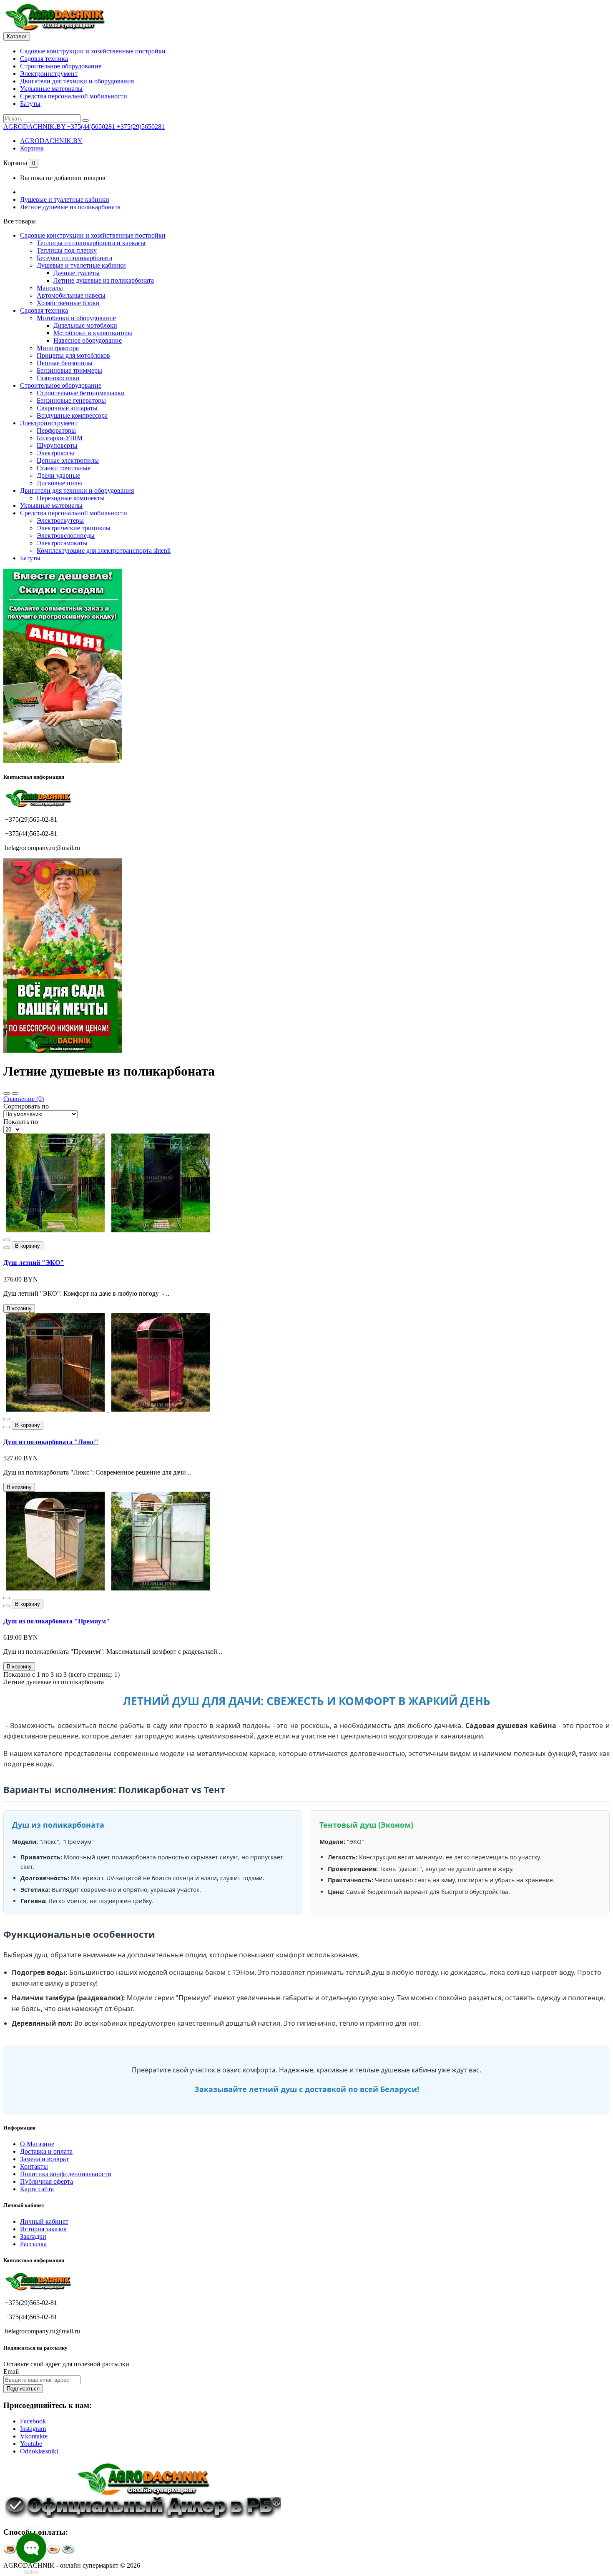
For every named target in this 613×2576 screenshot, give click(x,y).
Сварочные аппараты (67, 408)
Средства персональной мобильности (74, 96)
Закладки (33, 2236)
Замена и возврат (44, 2159)
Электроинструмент (49, 74)
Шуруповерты (57, 445)
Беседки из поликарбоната (74, 258)
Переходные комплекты (71, 498)
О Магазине (37, 2144)
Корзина (32, 148)
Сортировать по (26, 1106)
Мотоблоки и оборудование (76, 318)
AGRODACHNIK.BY (51, 141)
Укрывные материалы (51, 89)
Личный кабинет (44, 2221)
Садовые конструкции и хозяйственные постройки (93, 51)
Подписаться (23, 2389)
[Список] (15, 1094)
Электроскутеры (60, 520)
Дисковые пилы (59, 483)
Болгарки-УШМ (60, 438)
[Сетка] (7, 1094)
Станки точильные (64, 468)
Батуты (30, 104)
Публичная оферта (46, 2181)
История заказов (43, 2229)
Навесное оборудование (88, 340)
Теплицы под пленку (67, 250)
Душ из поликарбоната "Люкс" (51, 1442)
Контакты (34, 2166)
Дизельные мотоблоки (85, 325)
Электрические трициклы (74, 528)
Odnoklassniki (39, 2451)
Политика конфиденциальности (66, 2174)
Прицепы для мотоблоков (73, 355)
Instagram (33, 2429)
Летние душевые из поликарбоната (70, 207)
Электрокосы (55, 453)
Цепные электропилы (68, 460)
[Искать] (85, 120)
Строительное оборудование (61, 66)
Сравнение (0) (24, 1099)
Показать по (21, 1122)
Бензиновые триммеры (69, 370)
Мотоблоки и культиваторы (93, 333)
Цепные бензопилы (65, 363)
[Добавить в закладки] (7, 1240)
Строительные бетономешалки (81, 393)
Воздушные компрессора (72, 415)
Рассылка (33, 2244)
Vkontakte (34, 2436)
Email (11, 2372)
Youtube (31, 2444)
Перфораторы (56, 430)
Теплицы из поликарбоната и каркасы (91, 243)
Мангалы (50, 288)
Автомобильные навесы (71, 295)
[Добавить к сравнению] (7, 1248)
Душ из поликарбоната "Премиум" (57, 1621)
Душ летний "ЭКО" (34, 1263)
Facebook (33, 2421)
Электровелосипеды (66, 536)
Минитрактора (58, 348)
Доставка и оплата (46, 2151)
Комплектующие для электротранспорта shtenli (104, 551)
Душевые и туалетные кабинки (65, 199)
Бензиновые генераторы (71, 400)
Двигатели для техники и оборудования (77, 81)
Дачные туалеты (77, 273)
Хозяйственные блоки (68, 303)
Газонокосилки (58, 378)
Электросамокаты (62, 543)
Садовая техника (44, 59)
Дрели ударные (58, 475)
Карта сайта (37, 2189)
